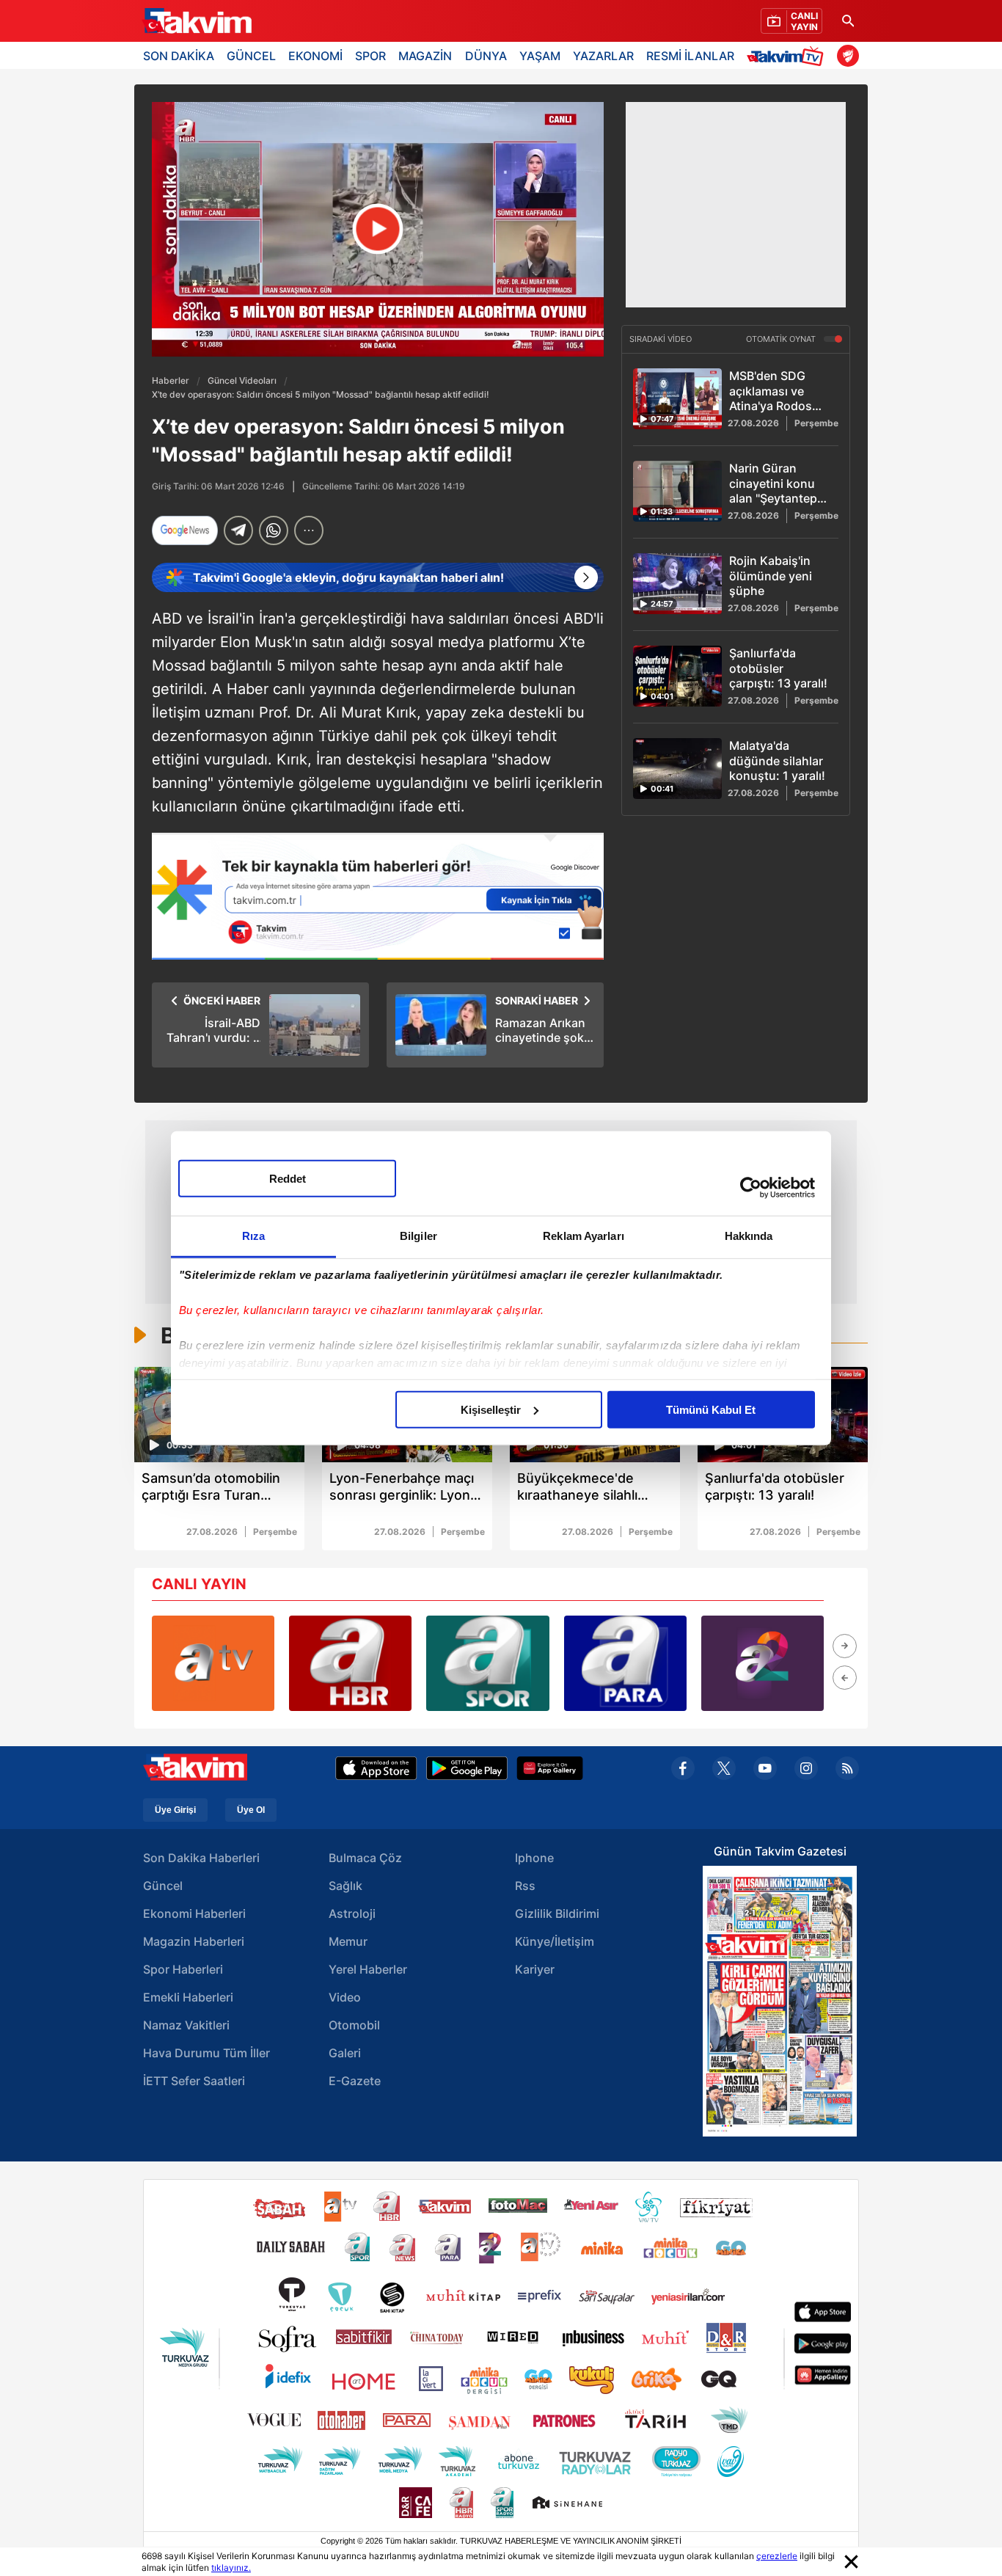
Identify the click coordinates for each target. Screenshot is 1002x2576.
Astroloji (352, 1913)
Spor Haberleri (183, 1969)
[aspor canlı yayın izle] (487, 1663)
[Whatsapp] (274, 530)
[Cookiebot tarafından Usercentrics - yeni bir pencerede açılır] (751, 1188)
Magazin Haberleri (194, 1941)
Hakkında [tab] (749, 1235)
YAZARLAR (603, 56)
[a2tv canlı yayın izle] (763, 1663)
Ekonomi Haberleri (194, 1913)
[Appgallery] (550, 1768)
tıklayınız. (231, 2568)
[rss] (847, 1768)
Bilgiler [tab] (418, 1235)
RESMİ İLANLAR (690, 56)
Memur (348, 1941)
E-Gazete (355, 2081)
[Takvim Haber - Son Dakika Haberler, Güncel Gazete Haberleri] (197, 21)
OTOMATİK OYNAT (782, 340)
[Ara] (848, 21)
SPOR (370, 56)
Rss (525, 1886)
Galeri (345, 2053)
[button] (845, 1646)
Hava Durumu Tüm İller (206, 2053)
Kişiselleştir (491, 1409)
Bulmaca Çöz (365, 1858)
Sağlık (345, 1886)
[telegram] (238, 530)
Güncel (163, 1886)
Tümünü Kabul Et (711, 1409)
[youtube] (765, 1768)
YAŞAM (540, 56)
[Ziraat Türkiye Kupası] (848, 56)
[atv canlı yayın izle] (213, 1663)
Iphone (534, 1858)
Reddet (288, 1178)
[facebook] (683, 1768)
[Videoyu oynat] (378, 229)
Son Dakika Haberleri (201, 1858)
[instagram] (806, 1768)
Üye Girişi (175, 1810)
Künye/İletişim (555, 1941)
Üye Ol (251, 1810)
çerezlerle (777, 2556)
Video (345, 1997)
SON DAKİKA (179, 56)
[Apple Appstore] (376, 1768)
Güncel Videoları (242, 380)
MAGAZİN (425, 56)
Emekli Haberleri (188, 1997)
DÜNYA (486, 56)
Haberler (171, 380)
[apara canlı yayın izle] (625, 1663)
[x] (724, 1768)
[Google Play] (467, 1768)
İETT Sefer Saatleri (194, 2081)
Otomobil (354, 2025)
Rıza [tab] (253, 1235)
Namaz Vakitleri (186, 2025)
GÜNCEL (251, 56)
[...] (309, 530)
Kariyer (535, 1969)
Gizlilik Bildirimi (557, 1913)
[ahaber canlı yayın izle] (350, 1663)
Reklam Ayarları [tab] (584, 1235)
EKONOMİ (315, 56)
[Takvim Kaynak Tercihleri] (378, 896)
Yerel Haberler (368, 1969)
